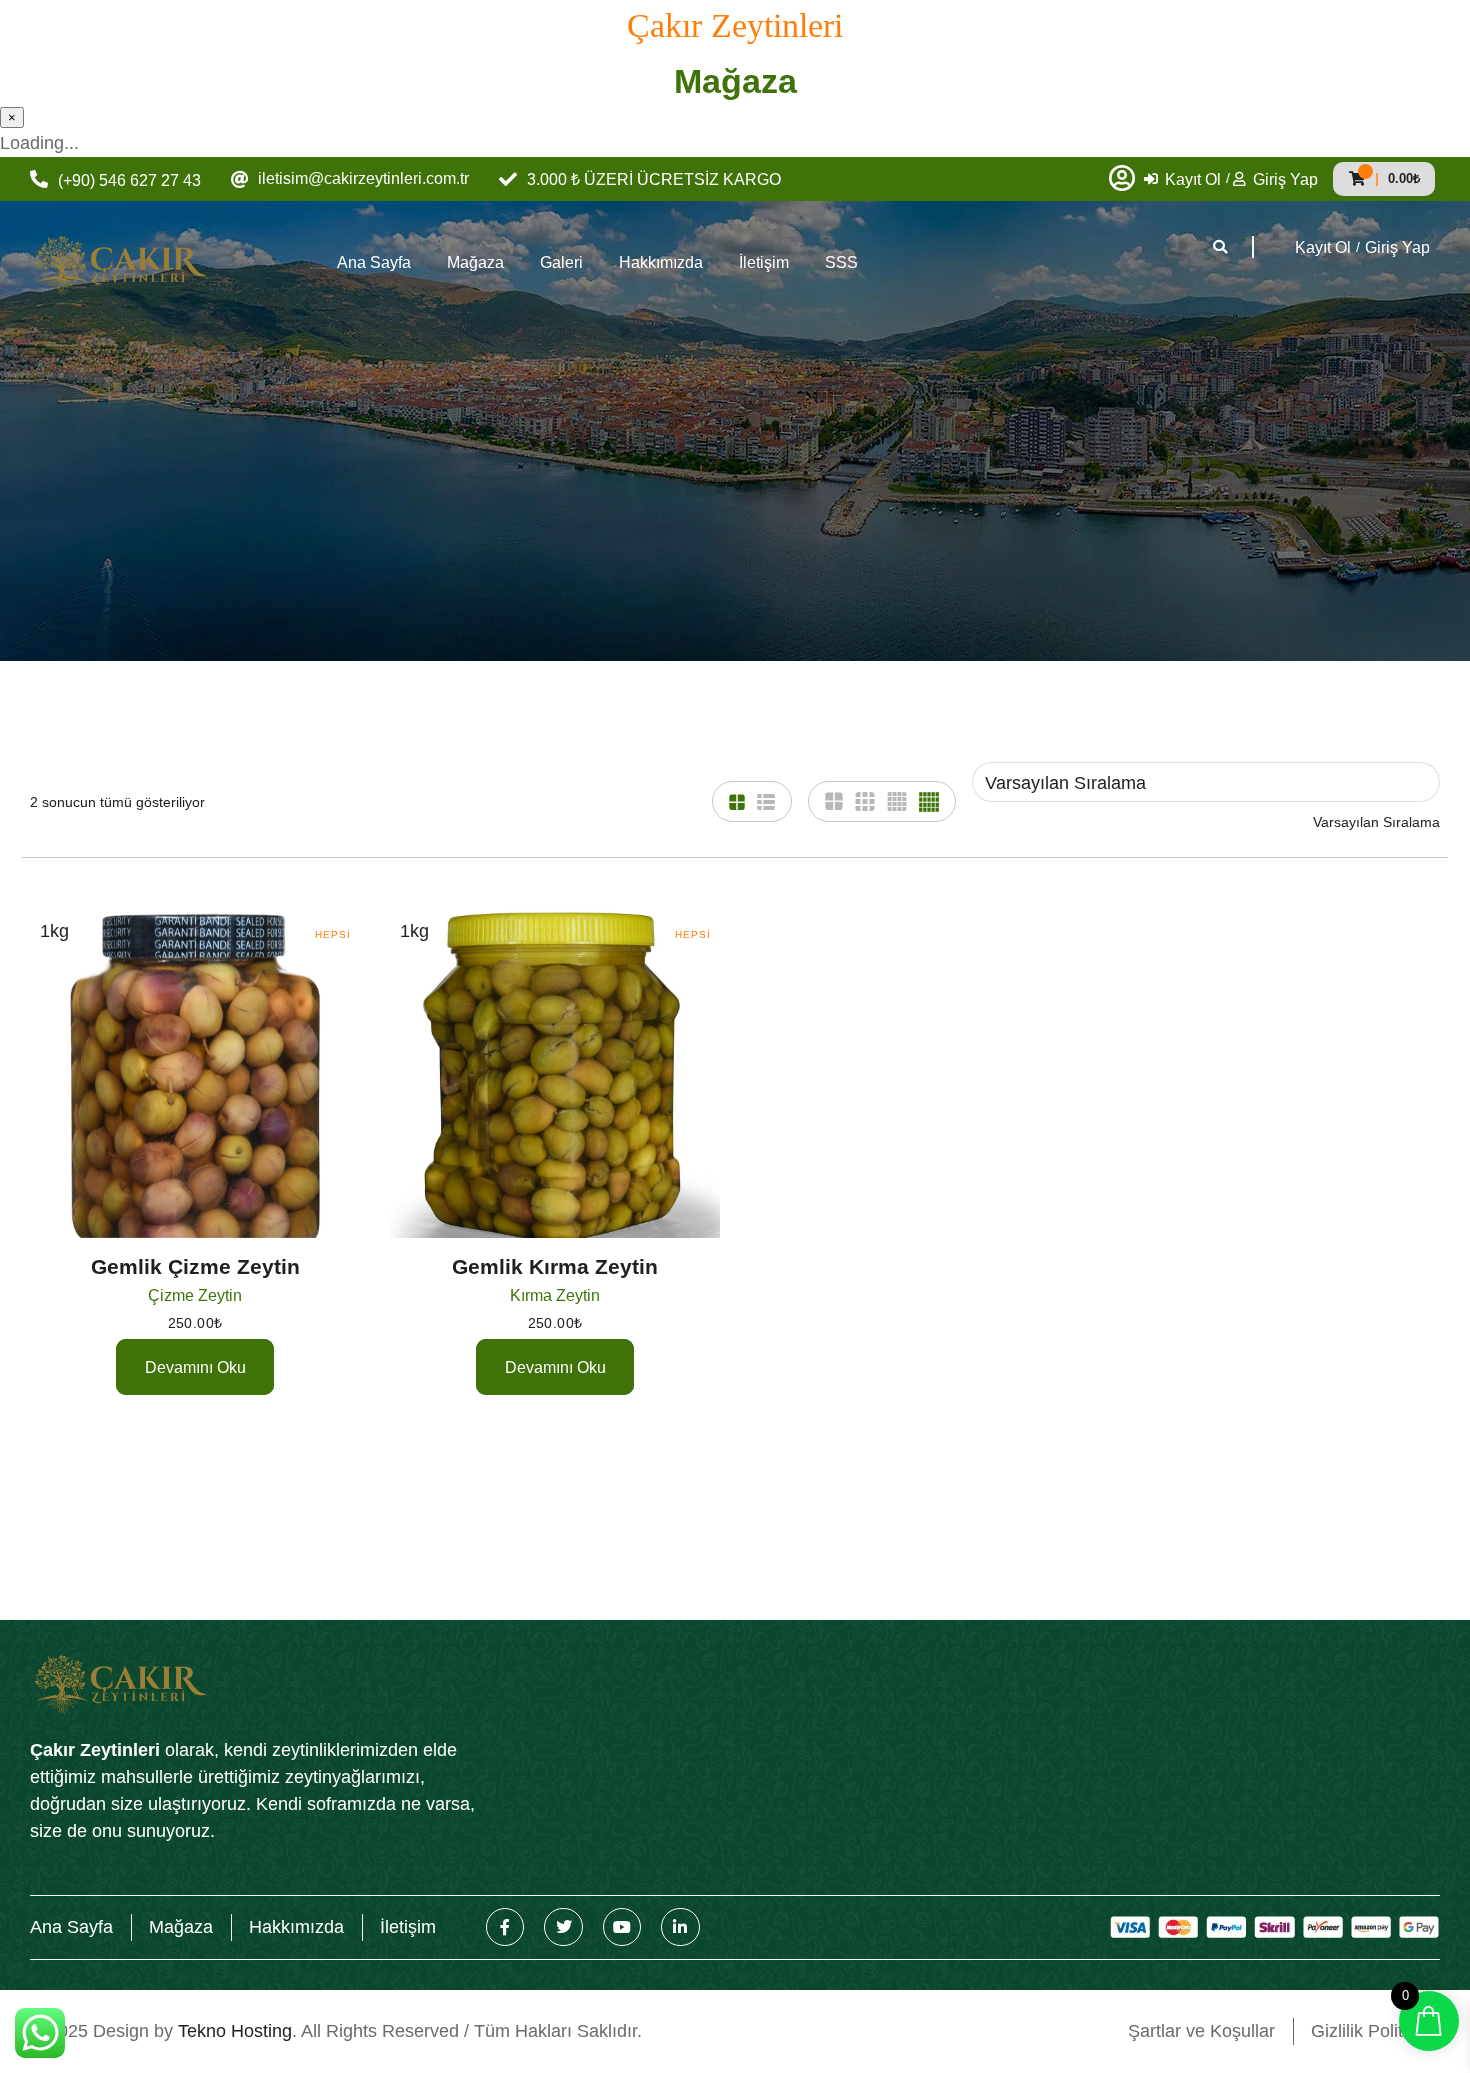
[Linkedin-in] (680, 1927)
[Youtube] (622, 1927)
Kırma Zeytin (555, 1295)
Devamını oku (195, 1367)
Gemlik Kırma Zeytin (555, 1266)
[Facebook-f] (505, 1927)
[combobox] (1376, 822)
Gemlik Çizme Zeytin (195, 1266)
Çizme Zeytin (195, 1295)
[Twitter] (563, 1927)
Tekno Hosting (235, 2031)
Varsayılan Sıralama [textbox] (1376, 822)
